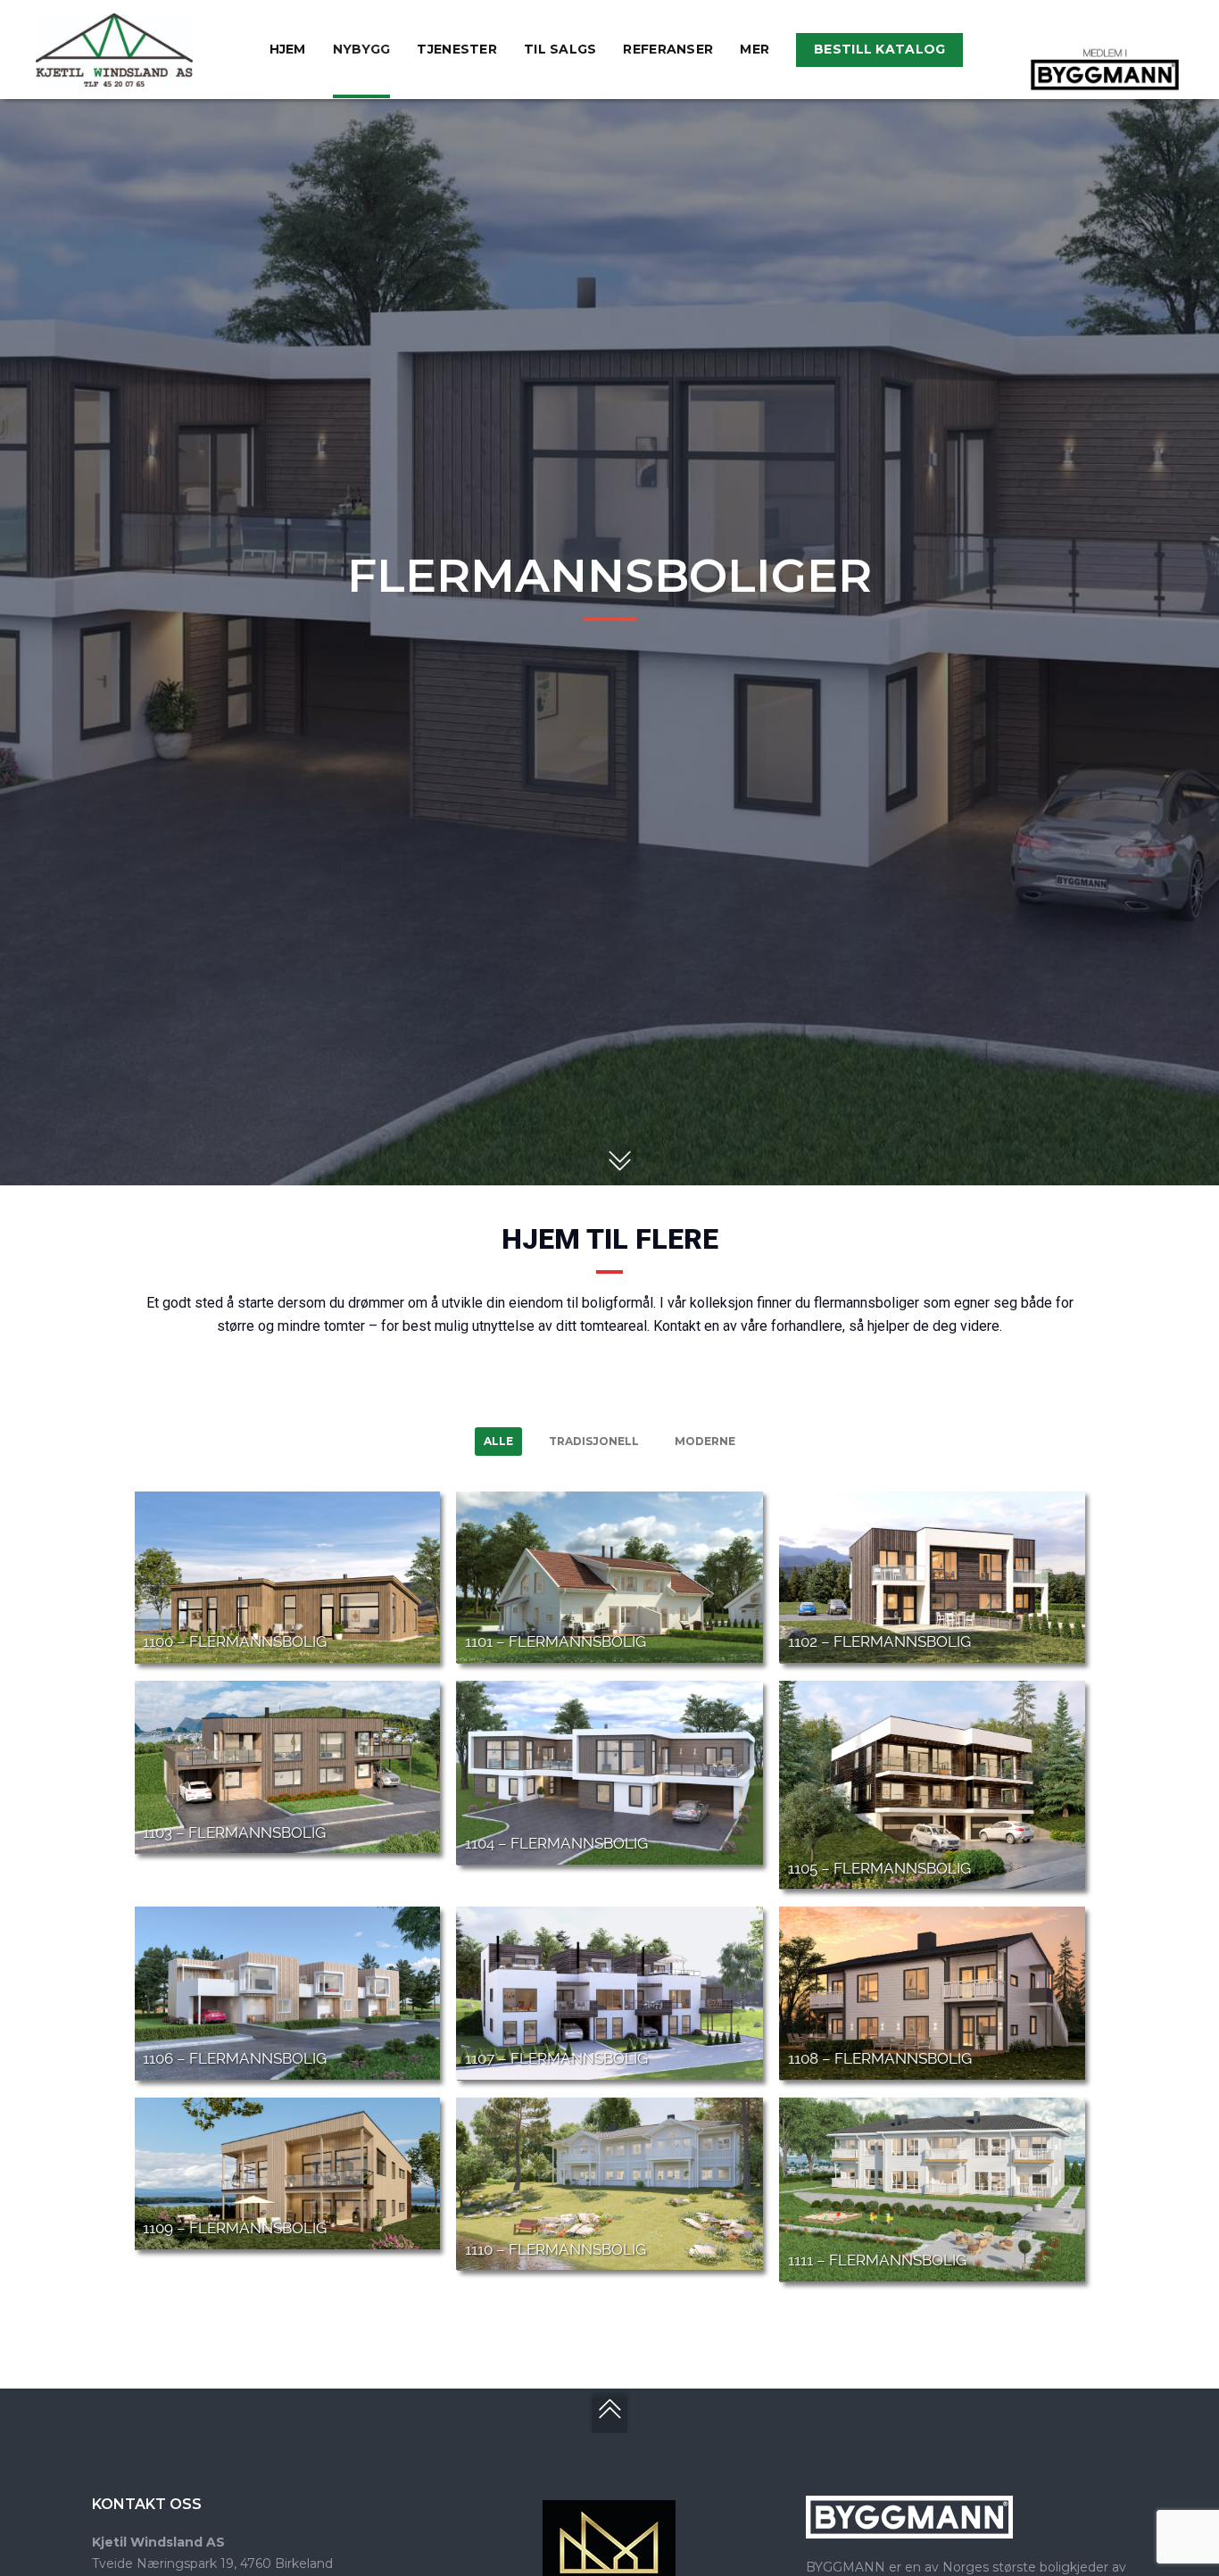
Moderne (705, 1441)
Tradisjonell (594, 1441)
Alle (498, 1441)
